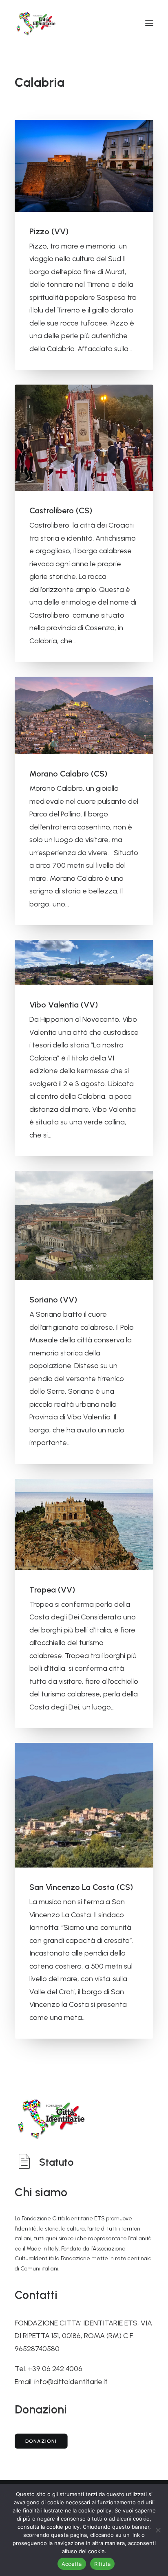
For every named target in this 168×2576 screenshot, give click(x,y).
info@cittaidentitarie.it (71, 2382)
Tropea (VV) (52, 1590)
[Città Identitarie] (36, 23)
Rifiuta (103, 2564)
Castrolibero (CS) (61, 510)
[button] (149, 23)
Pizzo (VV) (49, 231)
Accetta (72, 2564)
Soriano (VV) (53, 1300)
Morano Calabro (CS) (68, 774)
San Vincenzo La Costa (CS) (81, 1887)
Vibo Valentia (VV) (64, 1005)
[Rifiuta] (158, 2530)
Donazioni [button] (41, 2441)
